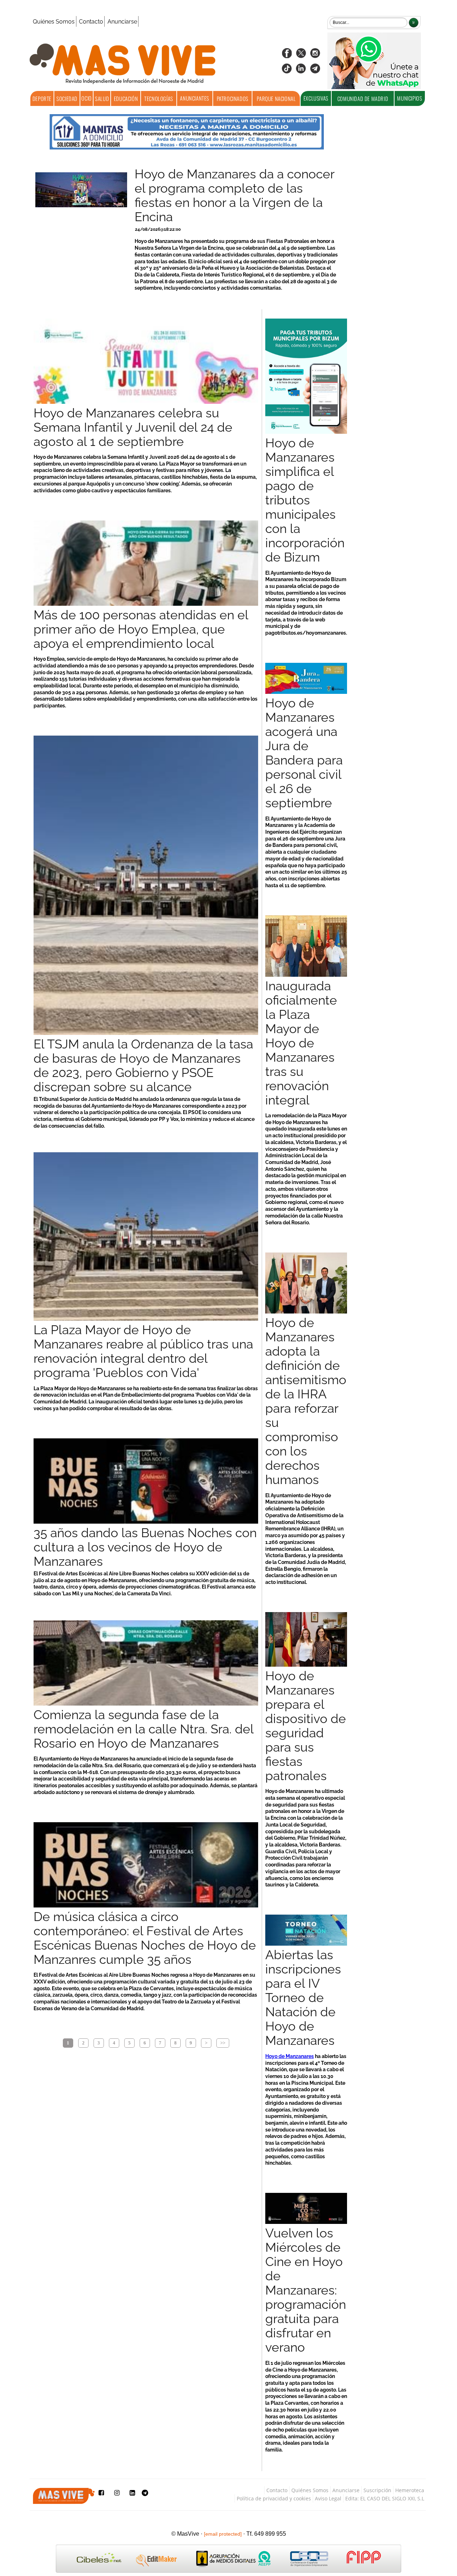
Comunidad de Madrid (363, 98)
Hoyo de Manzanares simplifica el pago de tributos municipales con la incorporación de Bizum (305, 500)
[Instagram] (315, 55)
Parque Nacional (276, 98)
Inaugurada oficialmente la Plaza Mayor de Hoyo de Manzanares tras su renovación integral (301, 1043)
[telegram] (315, 71)
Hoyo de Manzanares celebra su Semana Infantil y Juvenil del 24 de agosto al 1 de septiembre (133, 427)
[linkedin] (301, 71)
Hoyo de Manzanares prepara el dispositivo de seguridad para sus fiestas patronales (306, 1726)
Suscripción (377, 2490)
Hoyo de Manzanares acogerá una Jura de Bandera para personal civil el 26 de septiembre (304, 753)
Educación (126, 98)
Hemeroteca (410, 2490)
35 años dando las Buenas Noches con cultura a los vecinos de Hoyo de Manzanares (145, 1547)
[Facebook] (287, 55)
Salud (102, 98)
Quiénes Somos (54, 22)
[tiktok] (287, 71)
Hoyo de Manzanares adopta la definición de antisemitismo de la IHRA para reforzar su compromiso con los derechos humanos (306, 1401)
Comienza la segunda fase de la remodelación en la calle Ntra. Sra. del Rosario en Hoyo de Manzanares (144, 1729)
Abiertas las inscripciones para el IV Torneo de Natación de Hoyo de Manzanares (303, 1998)
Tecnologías (159, 98)
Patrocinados (233, 98)
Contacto (91, 22)
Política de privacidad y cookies (274, 2498)
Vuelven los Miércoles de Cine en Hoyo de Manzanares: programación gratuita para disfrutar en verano (306, 2290)
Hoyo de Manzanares (290, 2056)
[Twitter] (301, 55)
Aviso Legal (328, 2498)
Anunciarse (122, 22)
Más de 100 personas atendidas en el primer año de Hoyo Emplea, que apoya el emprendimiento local (141, 629)
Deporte (42, 98)
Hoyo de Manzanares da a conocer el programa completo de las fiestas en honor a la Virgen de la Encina (234, 195)
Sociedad (67, 98)
